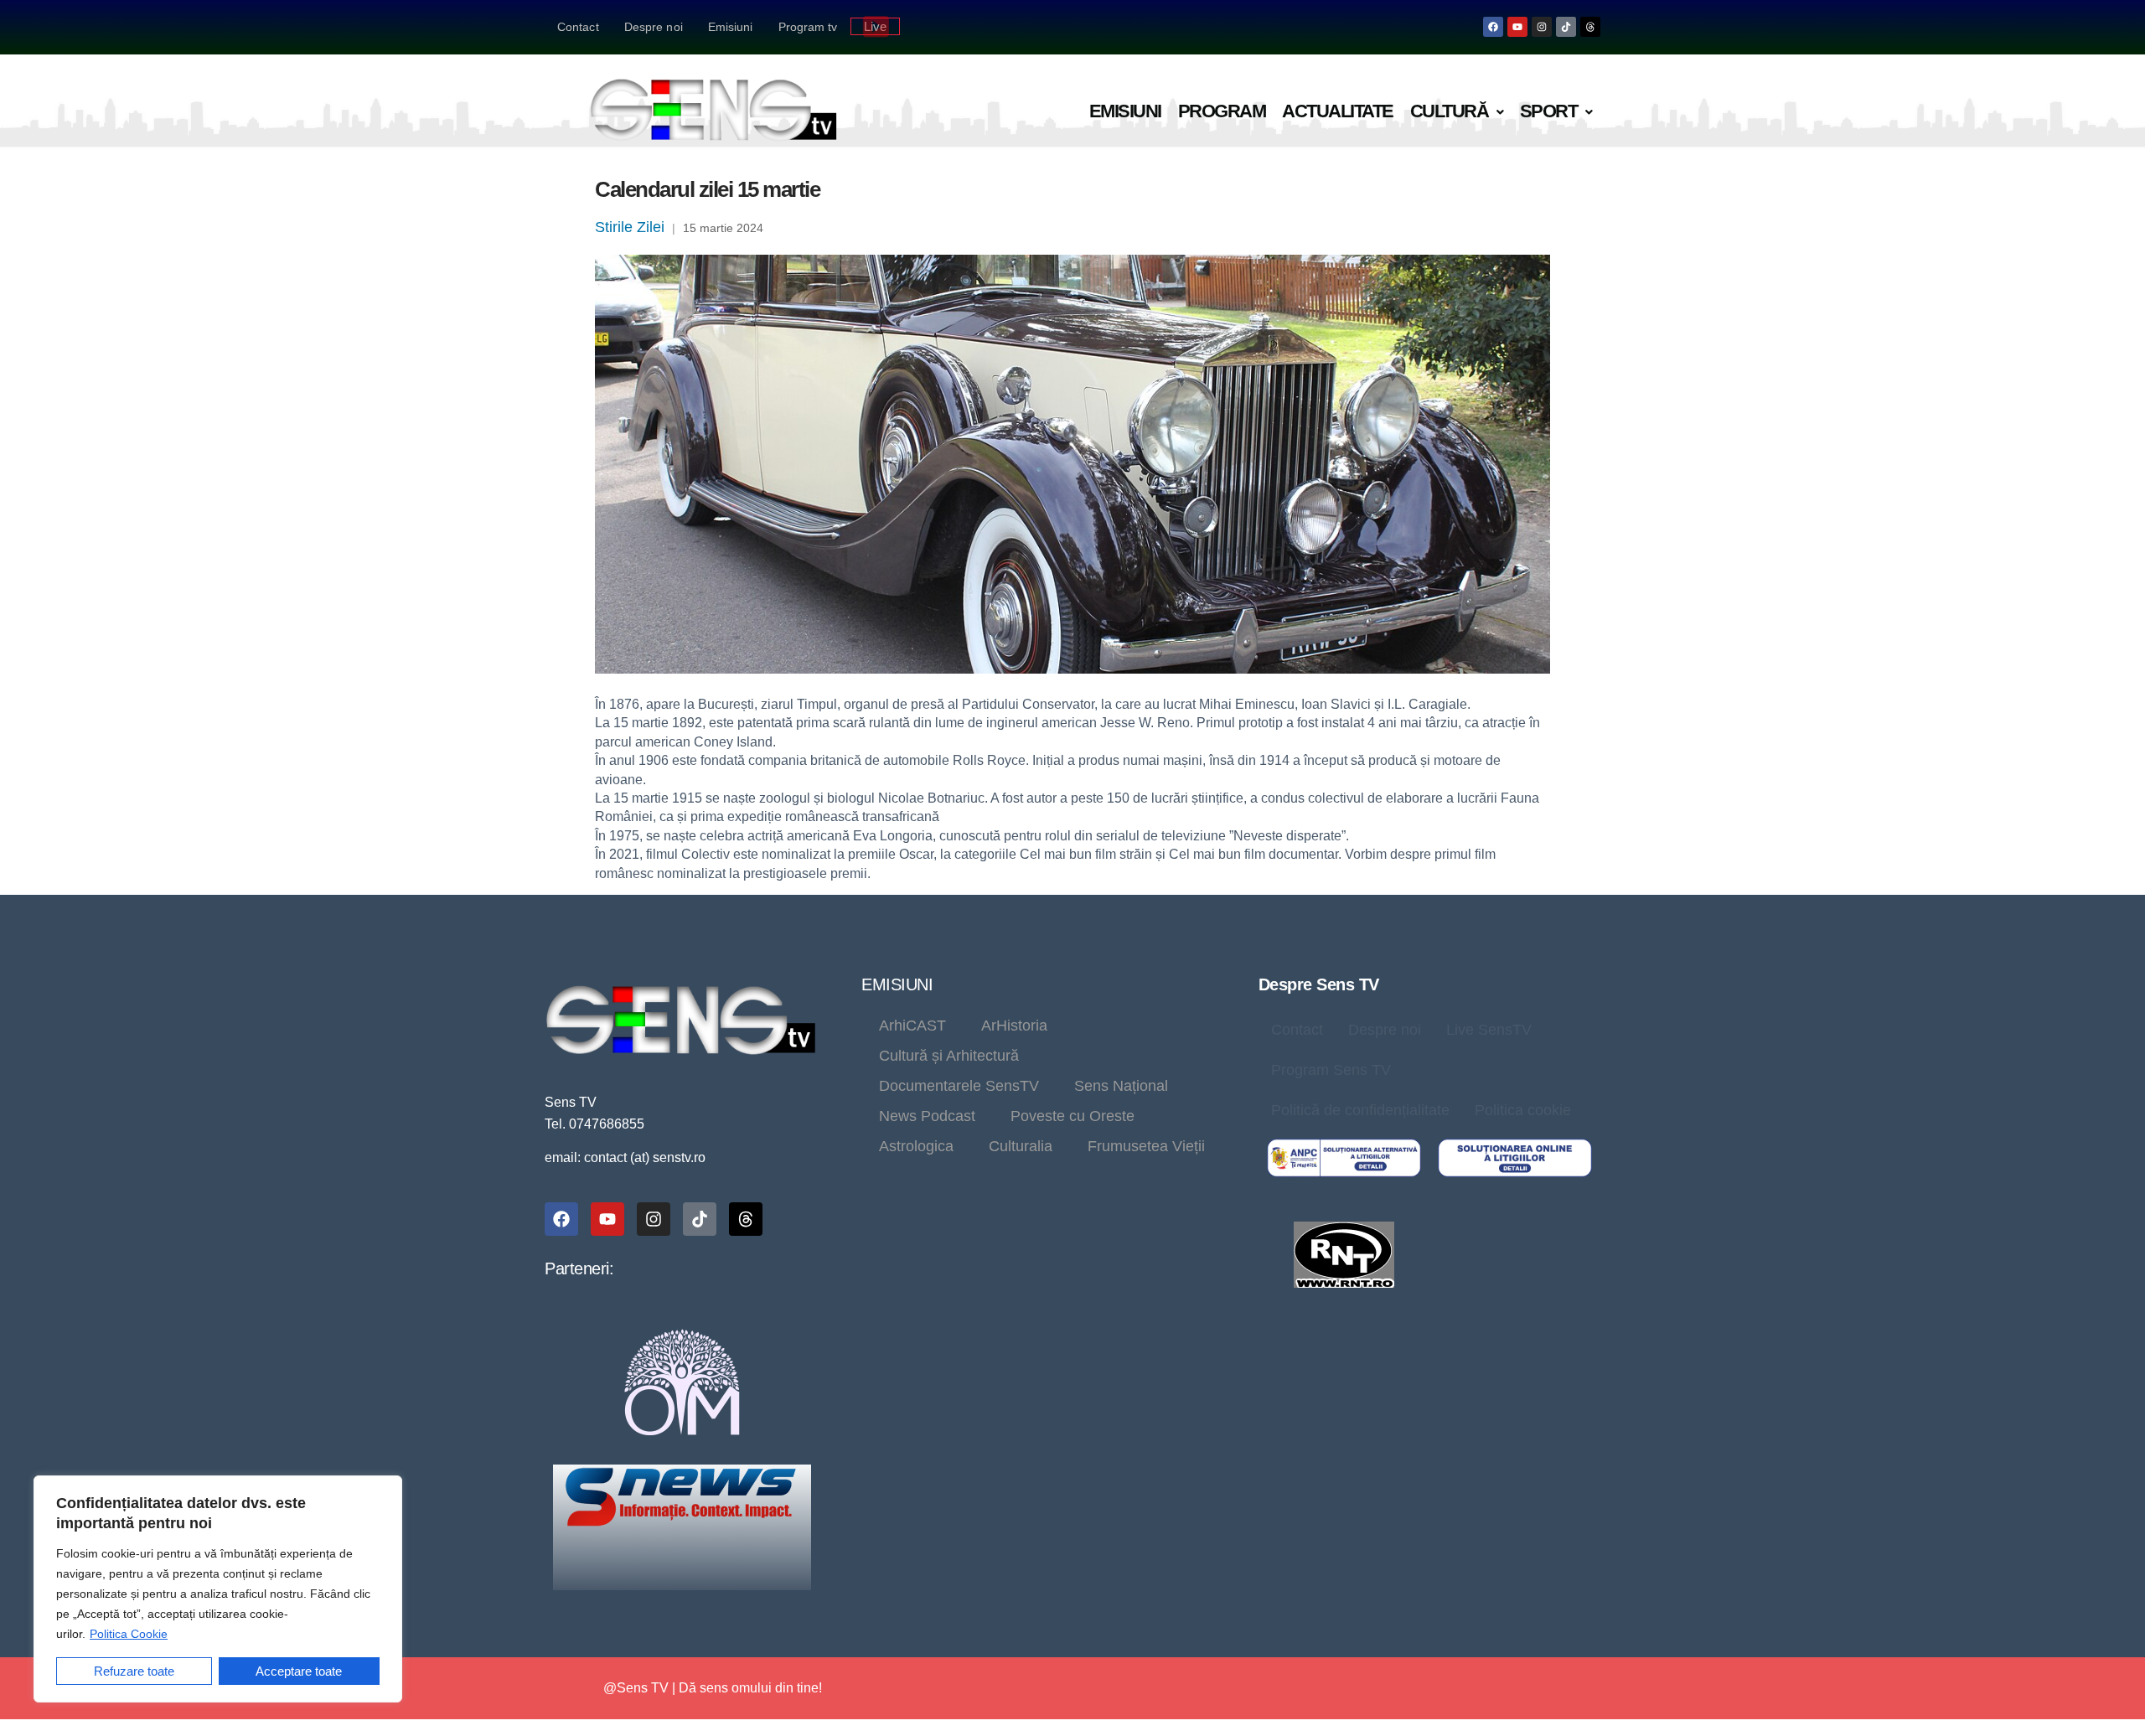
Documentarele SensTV (959, 1086)
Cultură (1450, 111)
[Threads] (1590, 27)
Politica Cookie (129, 1634)
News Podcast (927, 1116)
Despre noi (654, 27)
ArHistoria (1014, 1026)
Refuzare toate (134, 1671)
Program (1222, 111)
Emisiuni (731, 27)
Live (875, 26)
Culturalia (1021, 1146)
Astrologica (916, 1146)
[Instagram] (1542, 27)
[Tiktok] (1566, 27)
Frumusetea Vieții (1146, 1146)
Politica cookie (1523, 1110)
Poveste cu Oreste (1072, 1116)
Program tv (808, 27)
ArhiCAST (912, 1026)
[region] (218, 1589)
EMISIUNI (897, 984)
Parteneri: (579, 1268)
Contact (578, 27)
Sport (1549, 111)
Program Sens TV (1331, 1070)
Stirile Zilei (630, 227)
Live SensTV (1489, 1030)
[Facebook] (1493, 27)
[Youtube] (1517, 27)
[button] (1457, 112)
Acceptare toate (299, 1671)
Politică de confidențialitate (1360, 1110)
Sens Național (1121, 1086)
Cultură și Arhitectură (949, 1056)
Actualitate (1338, 111)
